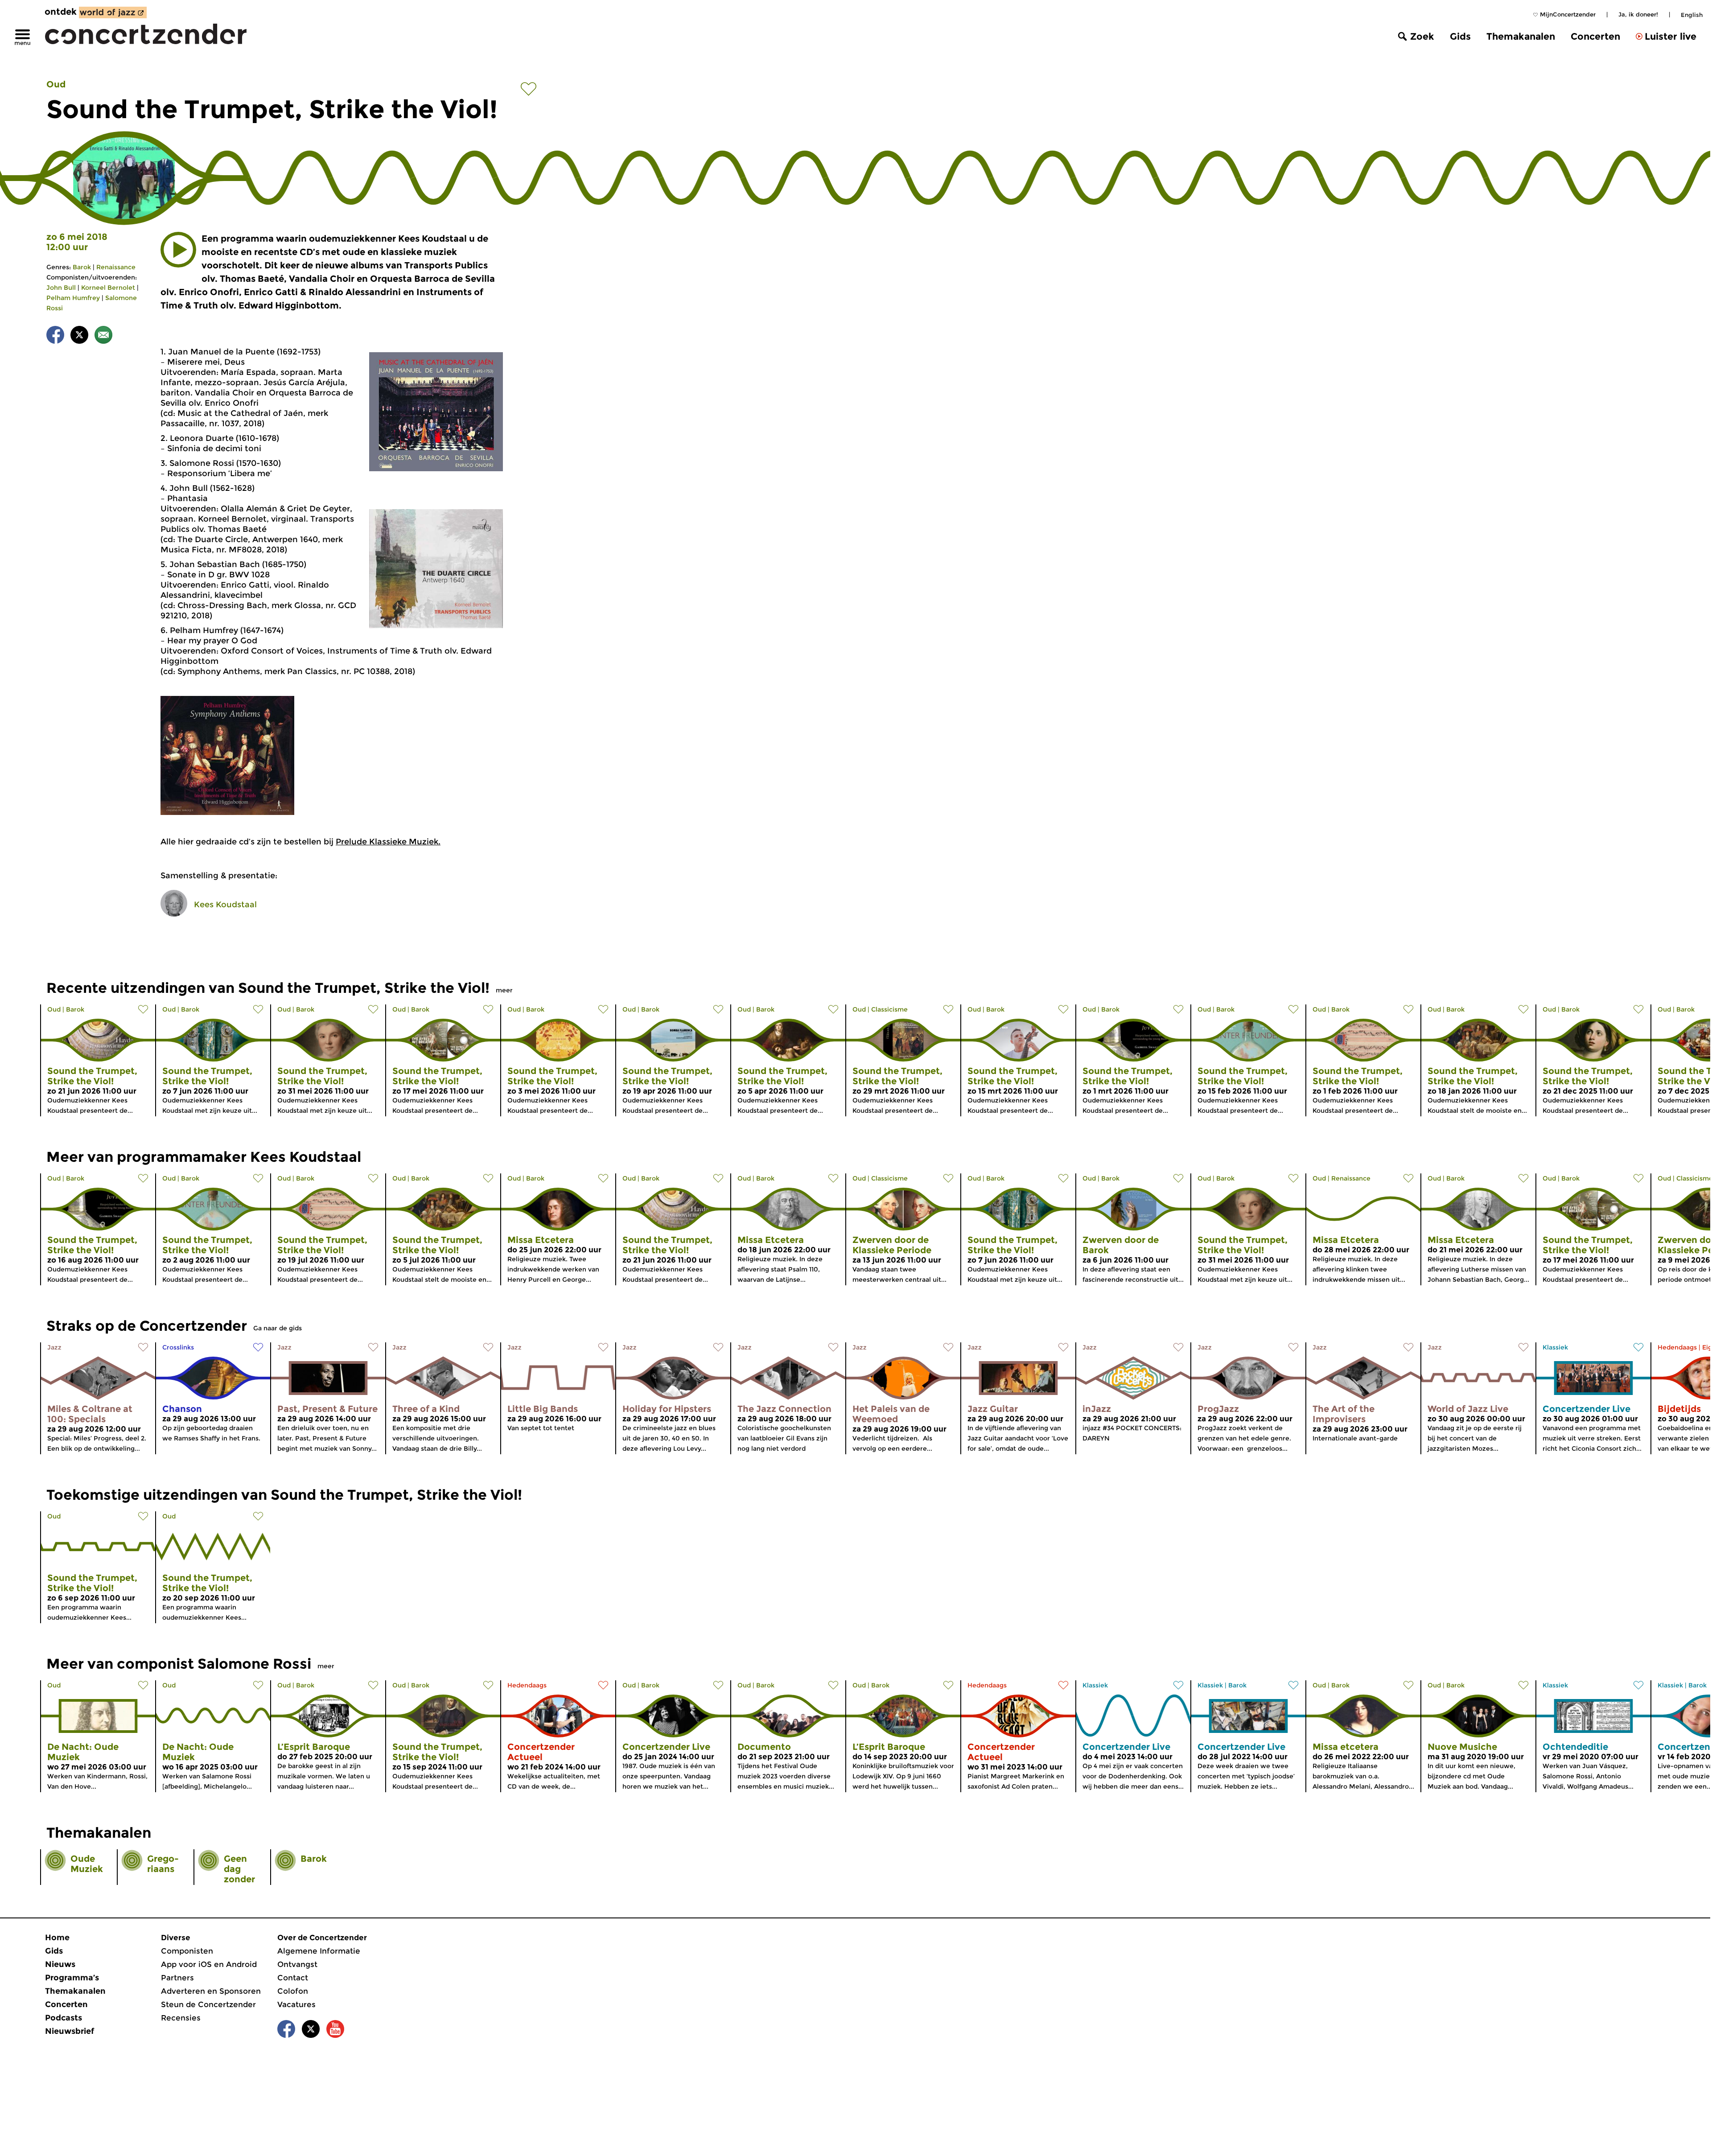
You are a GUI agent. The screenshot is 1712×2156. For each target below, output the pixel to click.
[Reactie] (103, 336)
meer (504, 990)
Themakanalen (1521, 36)
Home (57, 1938)
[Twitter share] (79, 336)
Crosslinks (178, 1347)
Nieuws (60, 1964)
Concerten (1595, 36)
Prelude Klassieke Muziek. (388, 842)
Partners (177, 1978)
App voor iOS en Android (209, 1964)
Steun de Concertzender (208, 2004)
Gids (1460, 36)
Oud (56, 84)
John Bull (61, 288)
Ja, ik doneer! (1638, 14)
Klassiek (1555, 1347)
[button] (178, 250)
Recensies (181, 2018)
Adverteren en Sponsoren (211, 1991)
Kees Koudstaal (225, 905)
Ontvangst (297, 1964)
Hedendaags (1677, 1347)
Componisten (187, 1951)
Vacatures (296, 2004)
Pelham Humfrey (73, 298)
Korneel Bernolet (108, 288)
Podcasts (64, 2018)
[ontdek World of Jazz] (113, 12)
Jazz (54, 1347)
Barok (82, 267)
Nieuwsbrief (70, 2031)
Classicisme (889, 1009)
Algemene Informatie (319, 1951)
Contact (293, 1978)
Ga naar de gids (278, 1328)
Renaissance (116, 267)
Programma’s (72, 1978)
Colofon (293, 1991)
